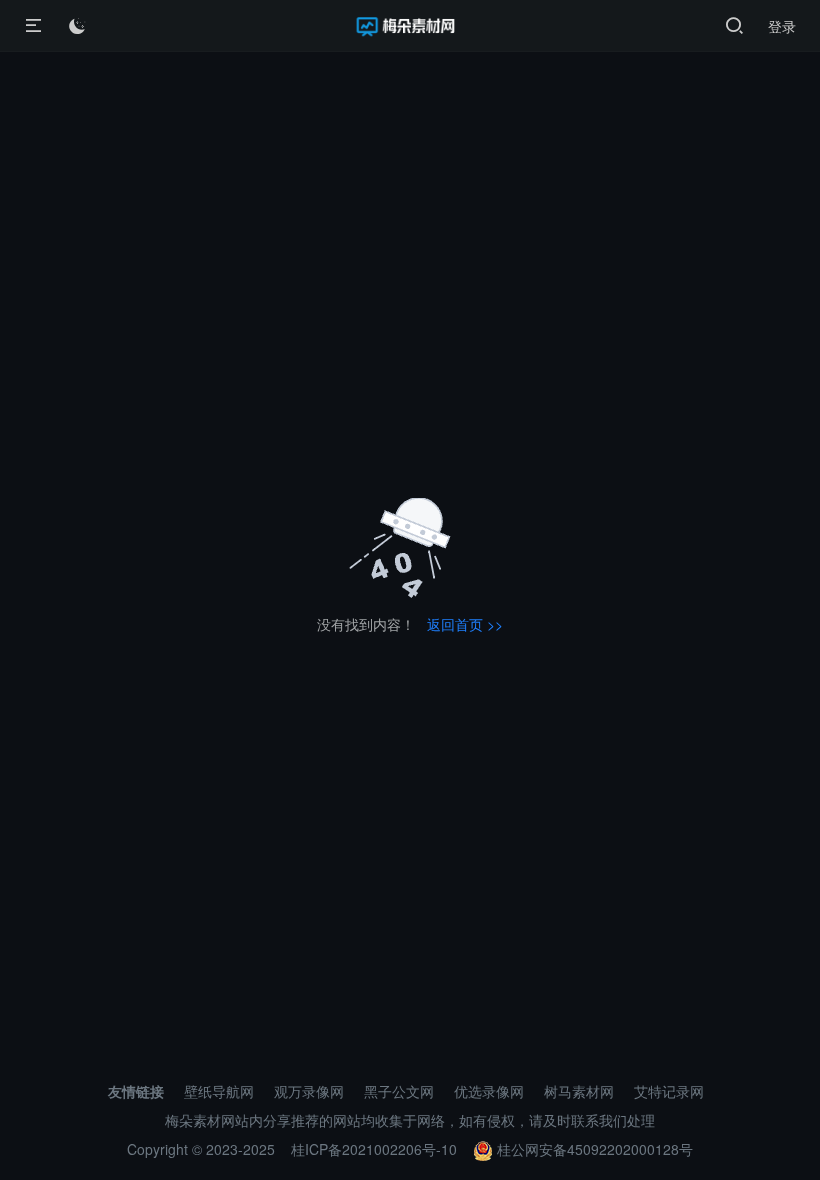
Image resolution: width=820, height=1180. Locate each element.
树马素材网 (579, 1091)
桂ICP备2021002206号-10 (374, 1149)
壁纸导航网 (219, 1091)
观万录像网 (309, 1091)
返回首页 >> (465, 624)
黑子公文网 (399, 1091)
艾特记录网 (669, 1091)
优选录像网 (489, 1091)
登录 (782, 26)
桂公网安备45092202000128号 (593, 1149)
